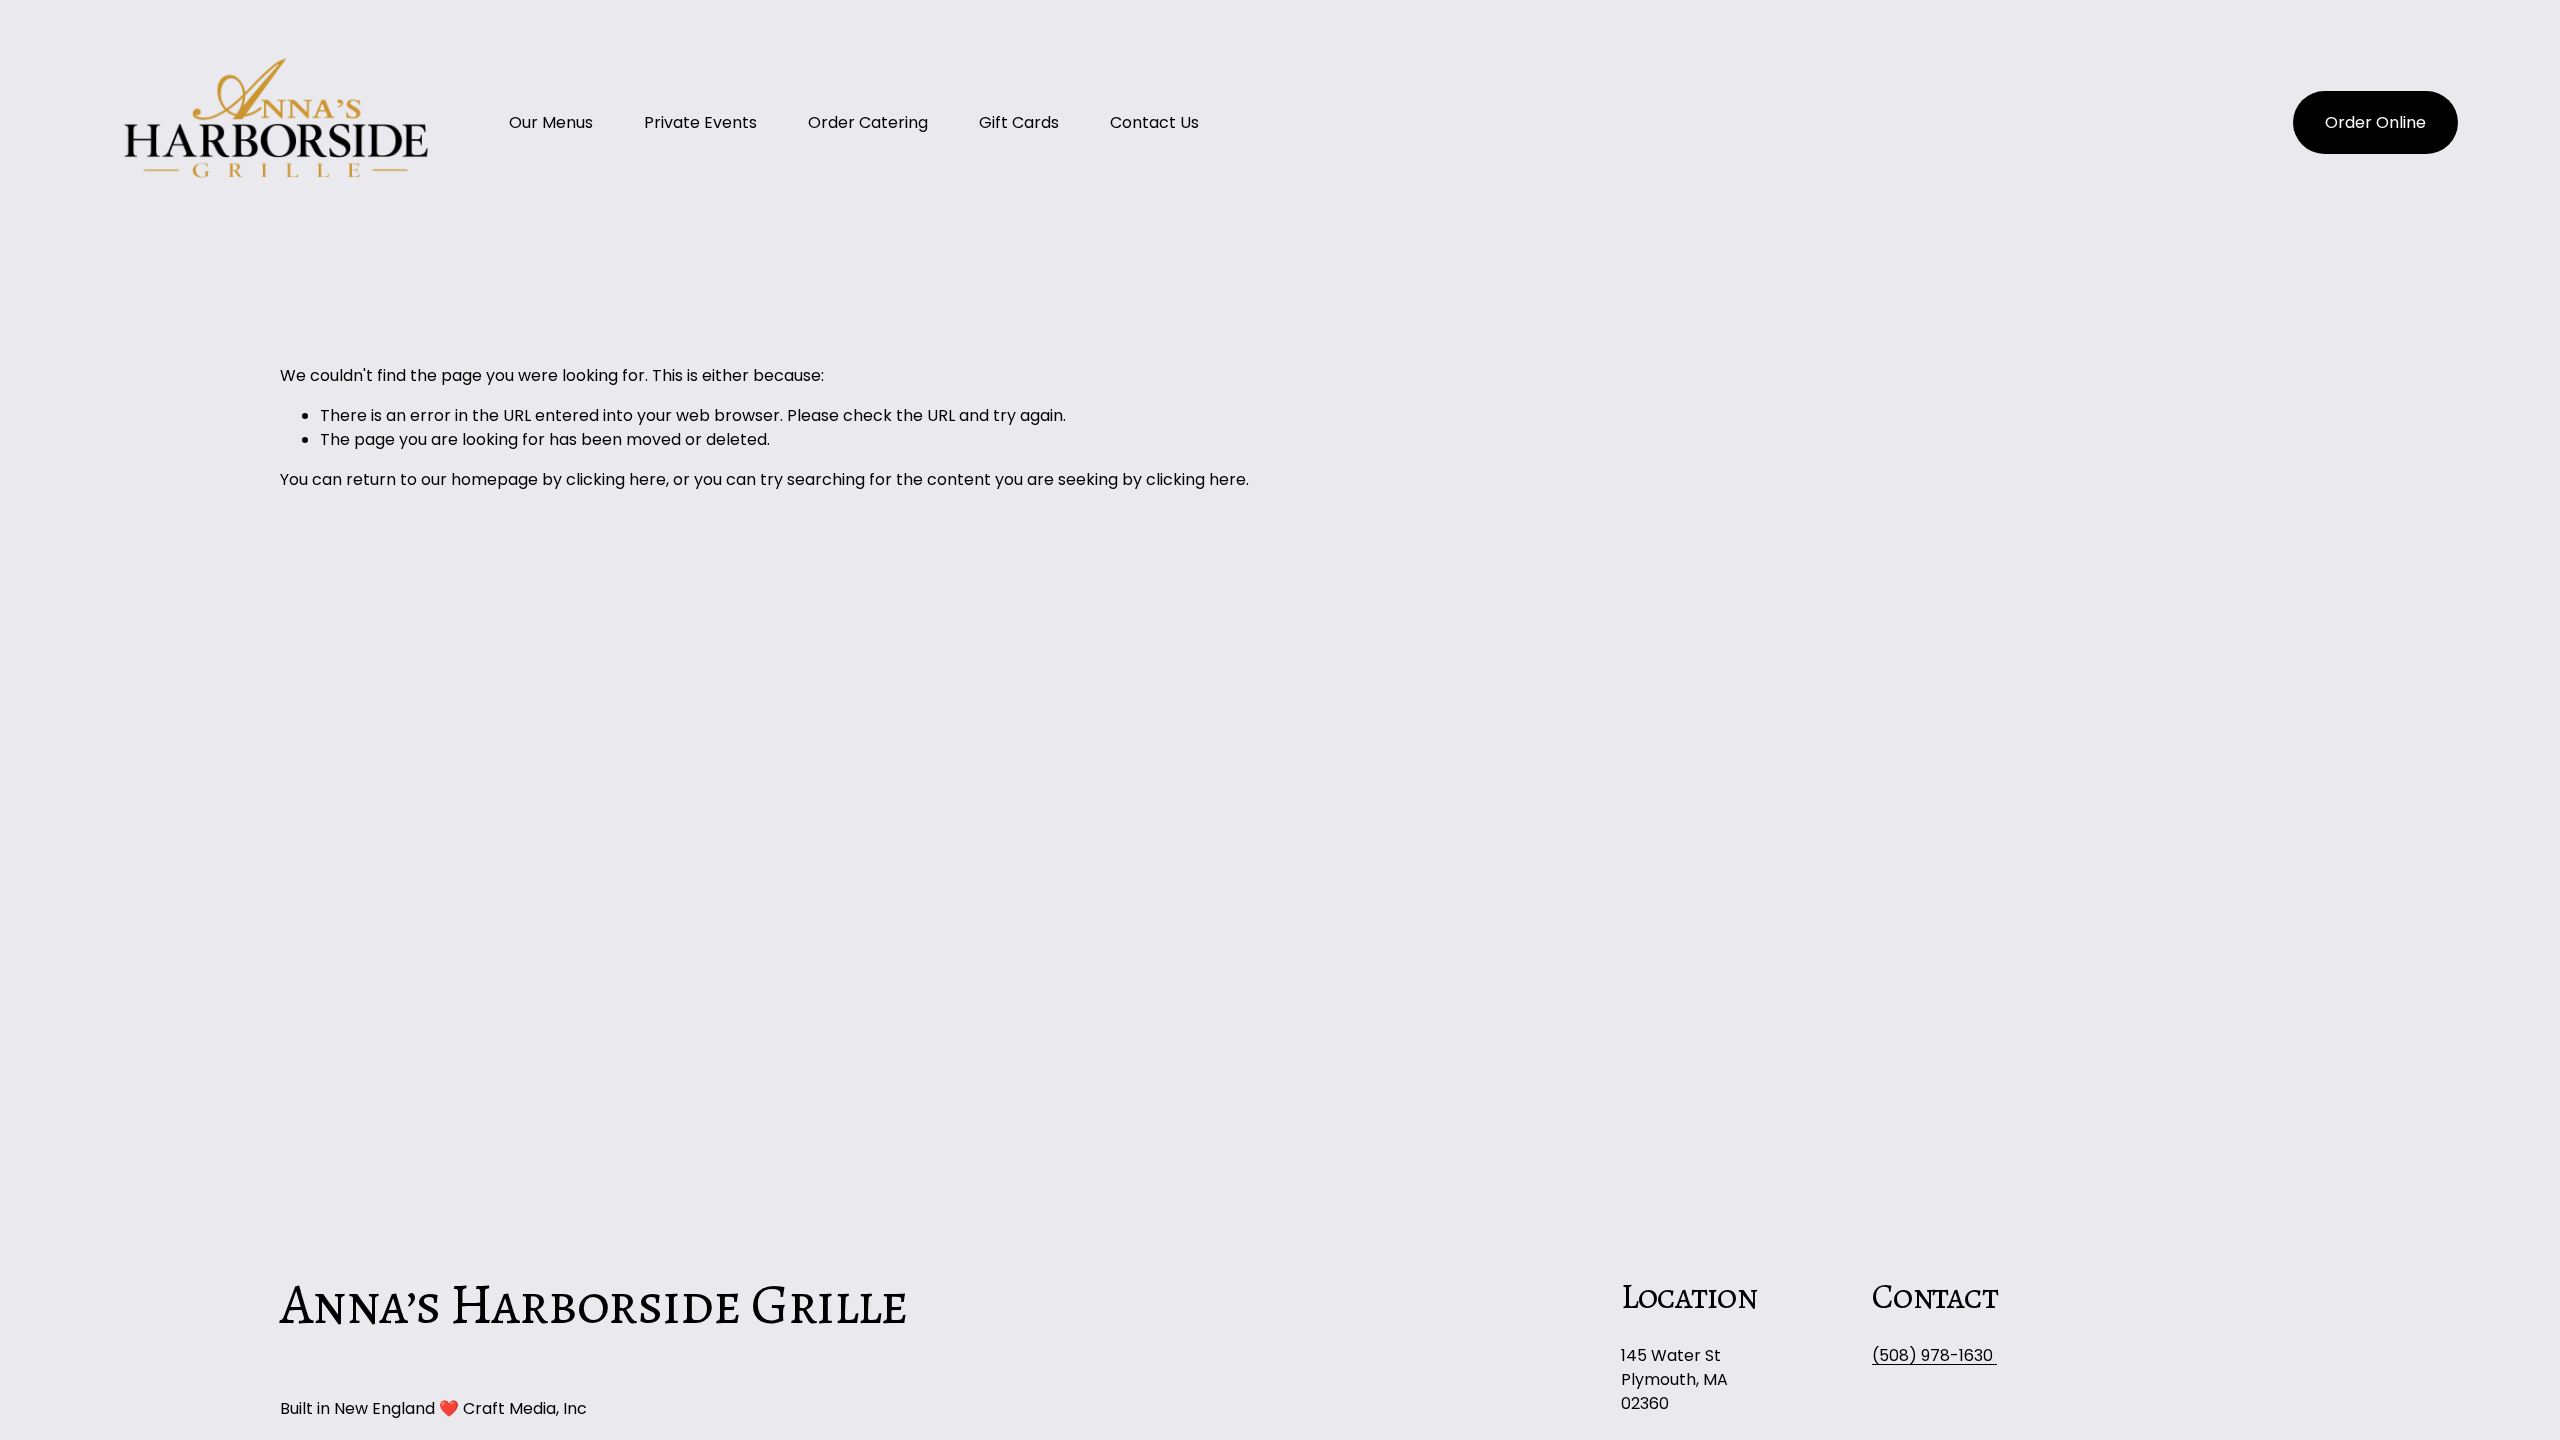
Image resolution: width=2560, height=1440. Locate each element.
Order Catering (868, 122)
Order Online (2375, 122)
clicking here (616, 479)
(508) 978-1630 (1934, 1355)
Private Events (700, 122)
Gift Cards (1019, 122)
